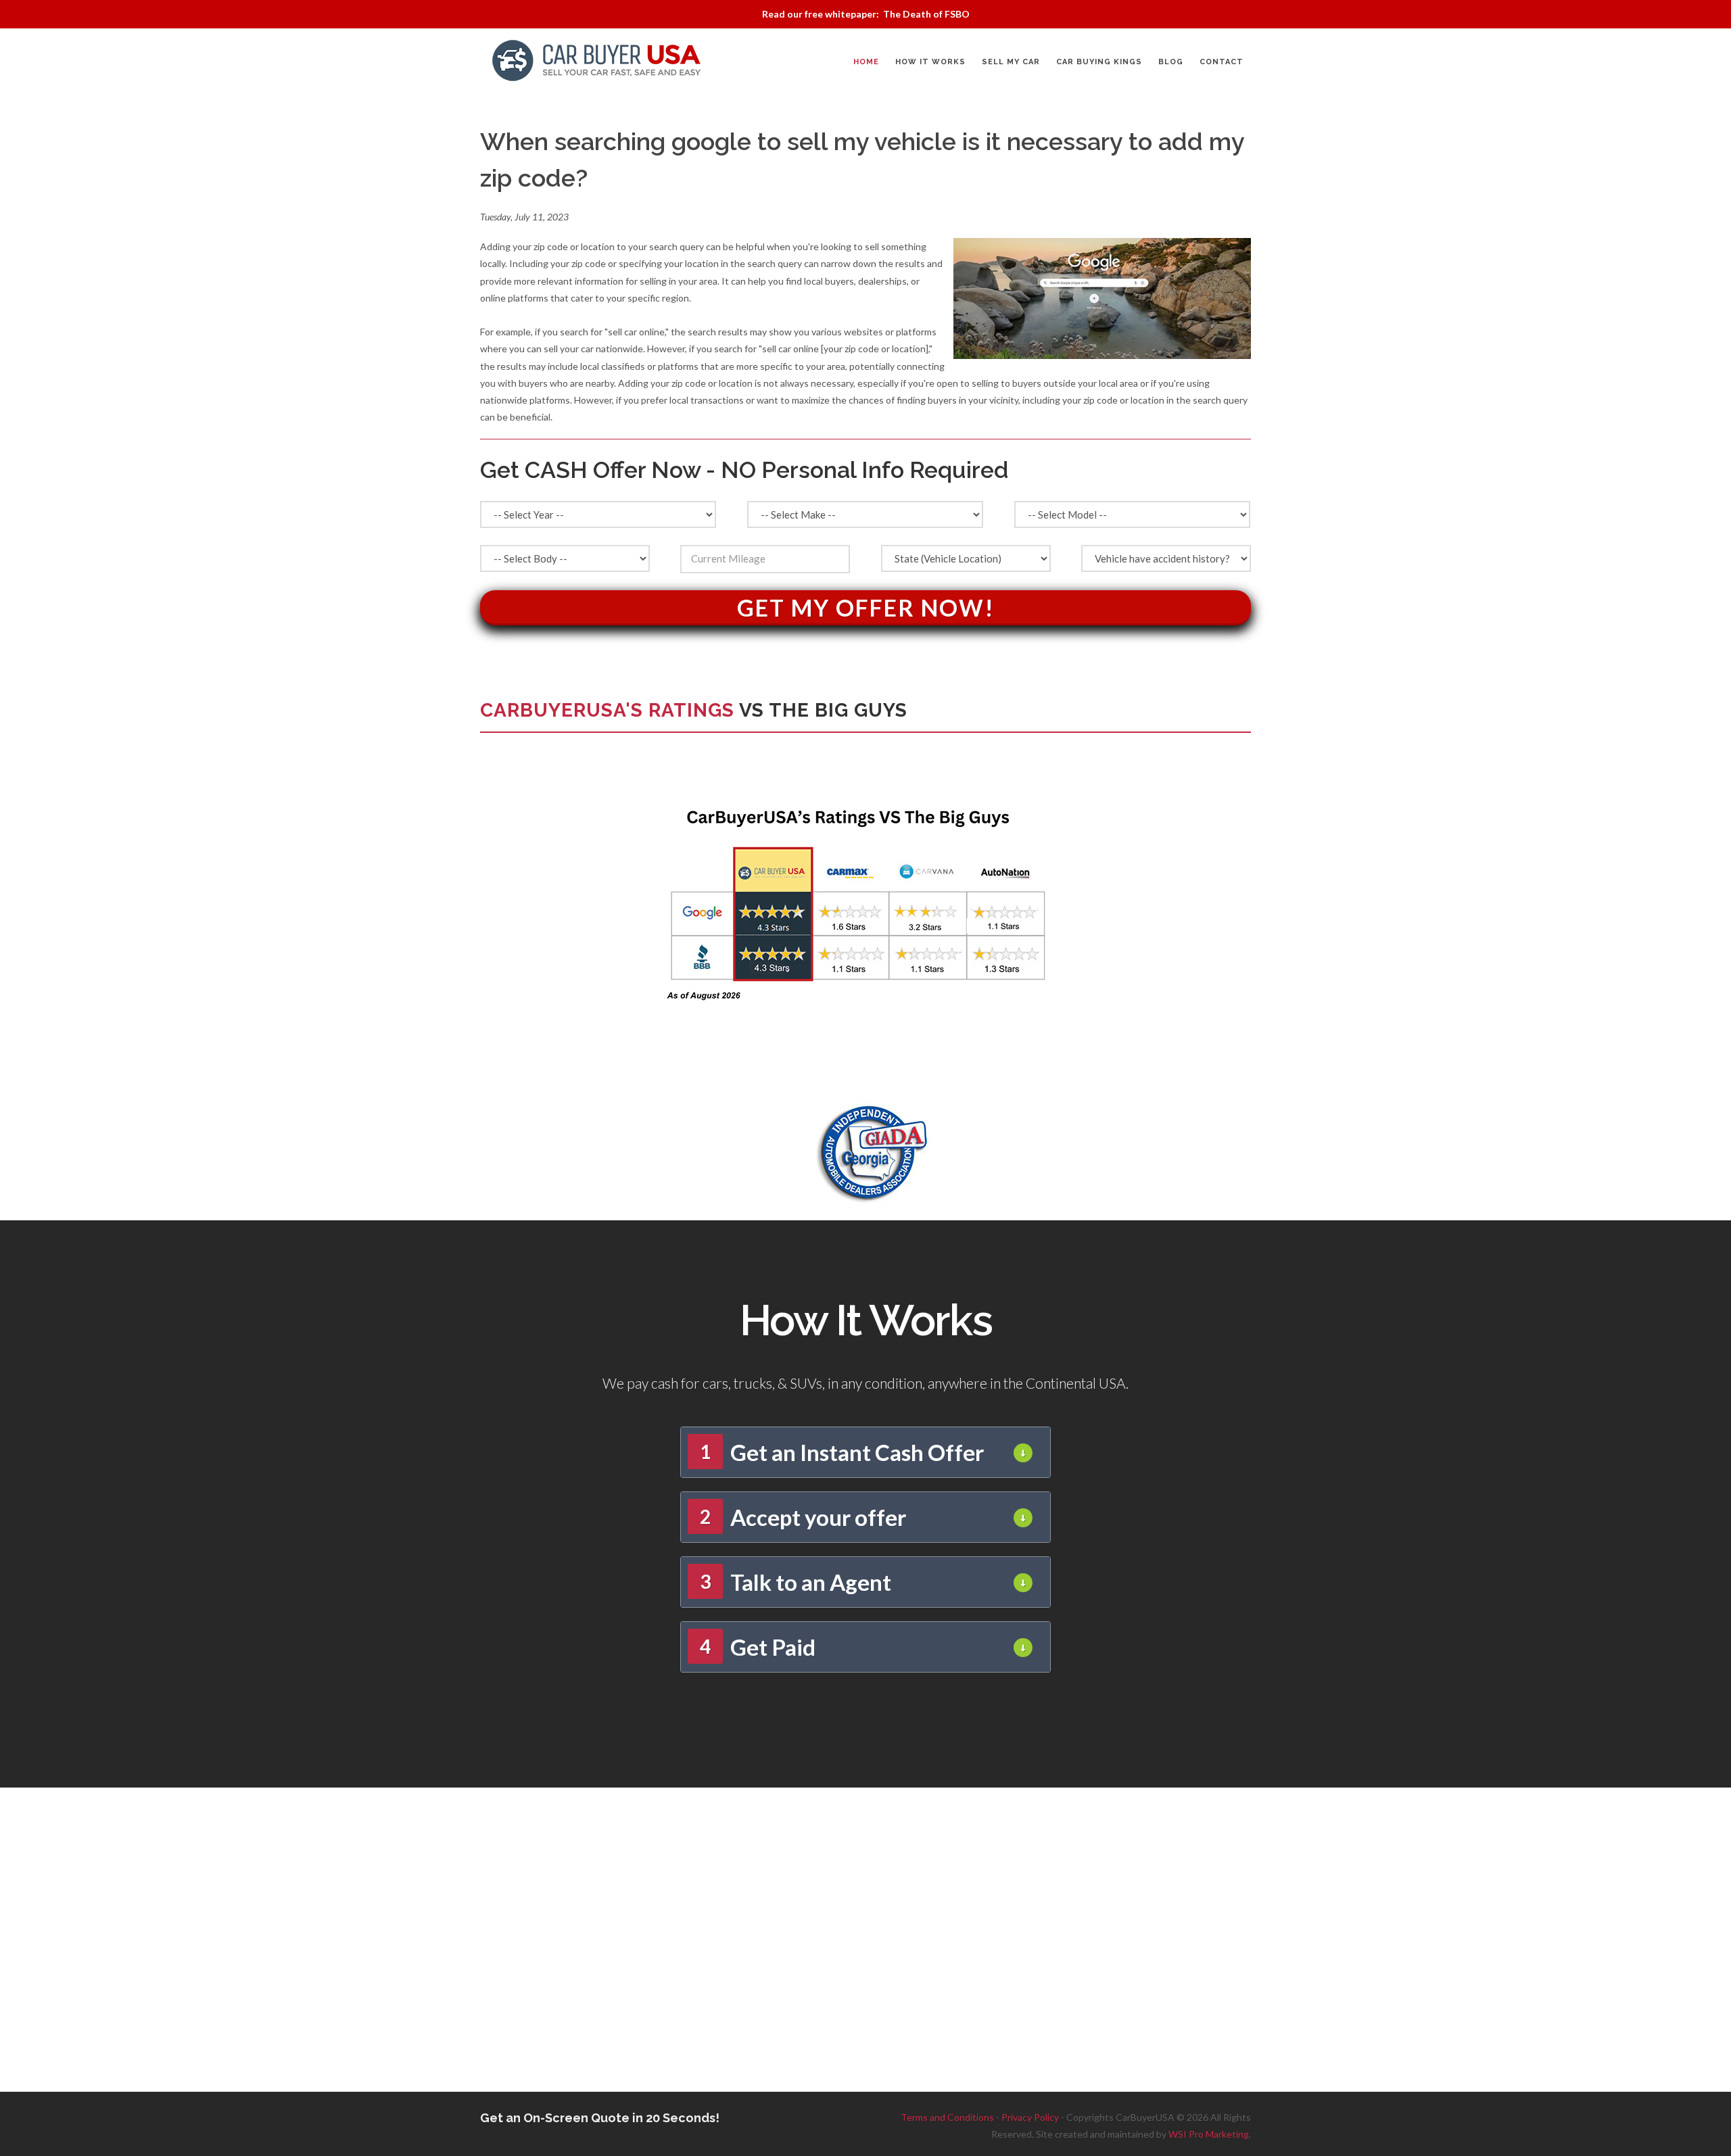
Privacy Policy (1030, 2117)
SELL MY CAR (1011, 62)
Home (866, 62)
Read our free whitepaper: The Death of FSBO (866, 14)
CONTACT (1222, 62)
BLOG (1171, 62)
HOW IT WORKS (930, 62)
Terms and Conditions (947, 2117)
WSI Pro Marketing (1209, 2134)
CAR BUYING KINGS (1099, 62)
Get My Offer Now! (866, 607)
